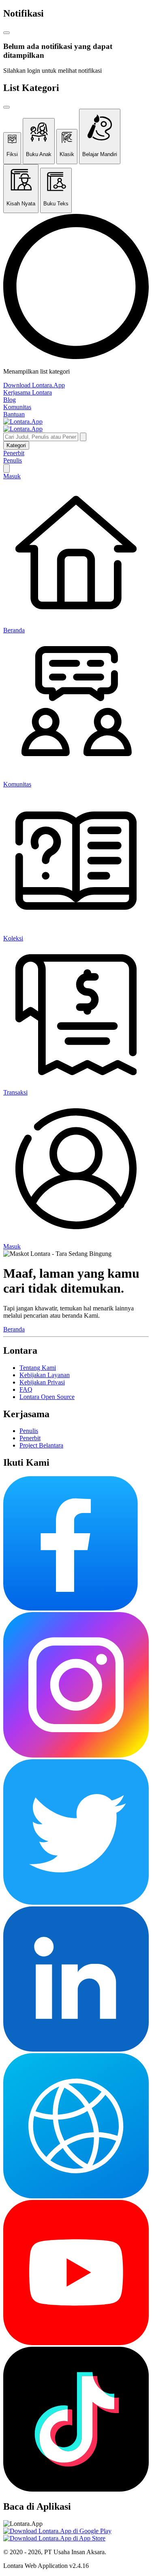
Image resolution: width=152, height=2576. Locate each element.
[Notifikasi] (6, 468)
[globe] (76, 2196)
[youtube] (76, 2343)
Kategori (16, 445)
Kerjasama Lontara (28, 392)
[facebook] (71, 1608)
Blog (10, 400)
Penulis (13, 460)
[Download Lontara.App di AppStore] (54, 2538)
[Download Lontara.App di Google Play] (57, 2531)
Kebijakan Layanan (45, 1375)
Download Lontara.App (34, 385)
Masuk (12, 476)
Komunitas (17, 407)
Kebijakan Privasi (42, 1382)
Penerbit (14, 453)
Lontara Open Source (47, 1397)
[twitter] (76, 1903)
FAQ (26, 1389)
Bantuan (14, 414)
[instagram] (76, 1755)
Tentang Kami (38, 1368)
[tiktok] (76, 2489)
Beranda (14, 1329)
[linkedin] (76, 2049)
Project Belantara (41, 1445)
